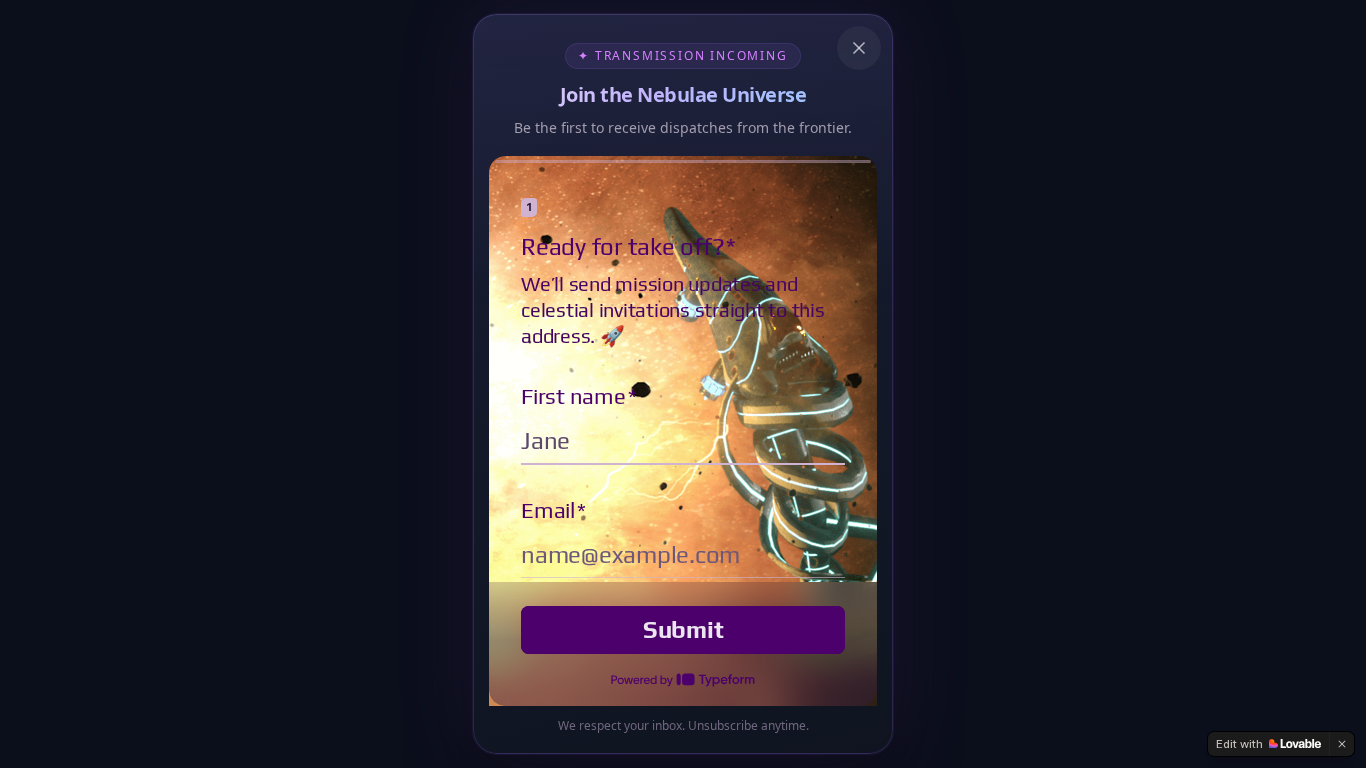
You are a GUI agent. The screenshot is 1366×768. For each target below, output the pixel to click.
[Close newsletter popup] (859, 48)
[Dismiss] (1342, 744)
